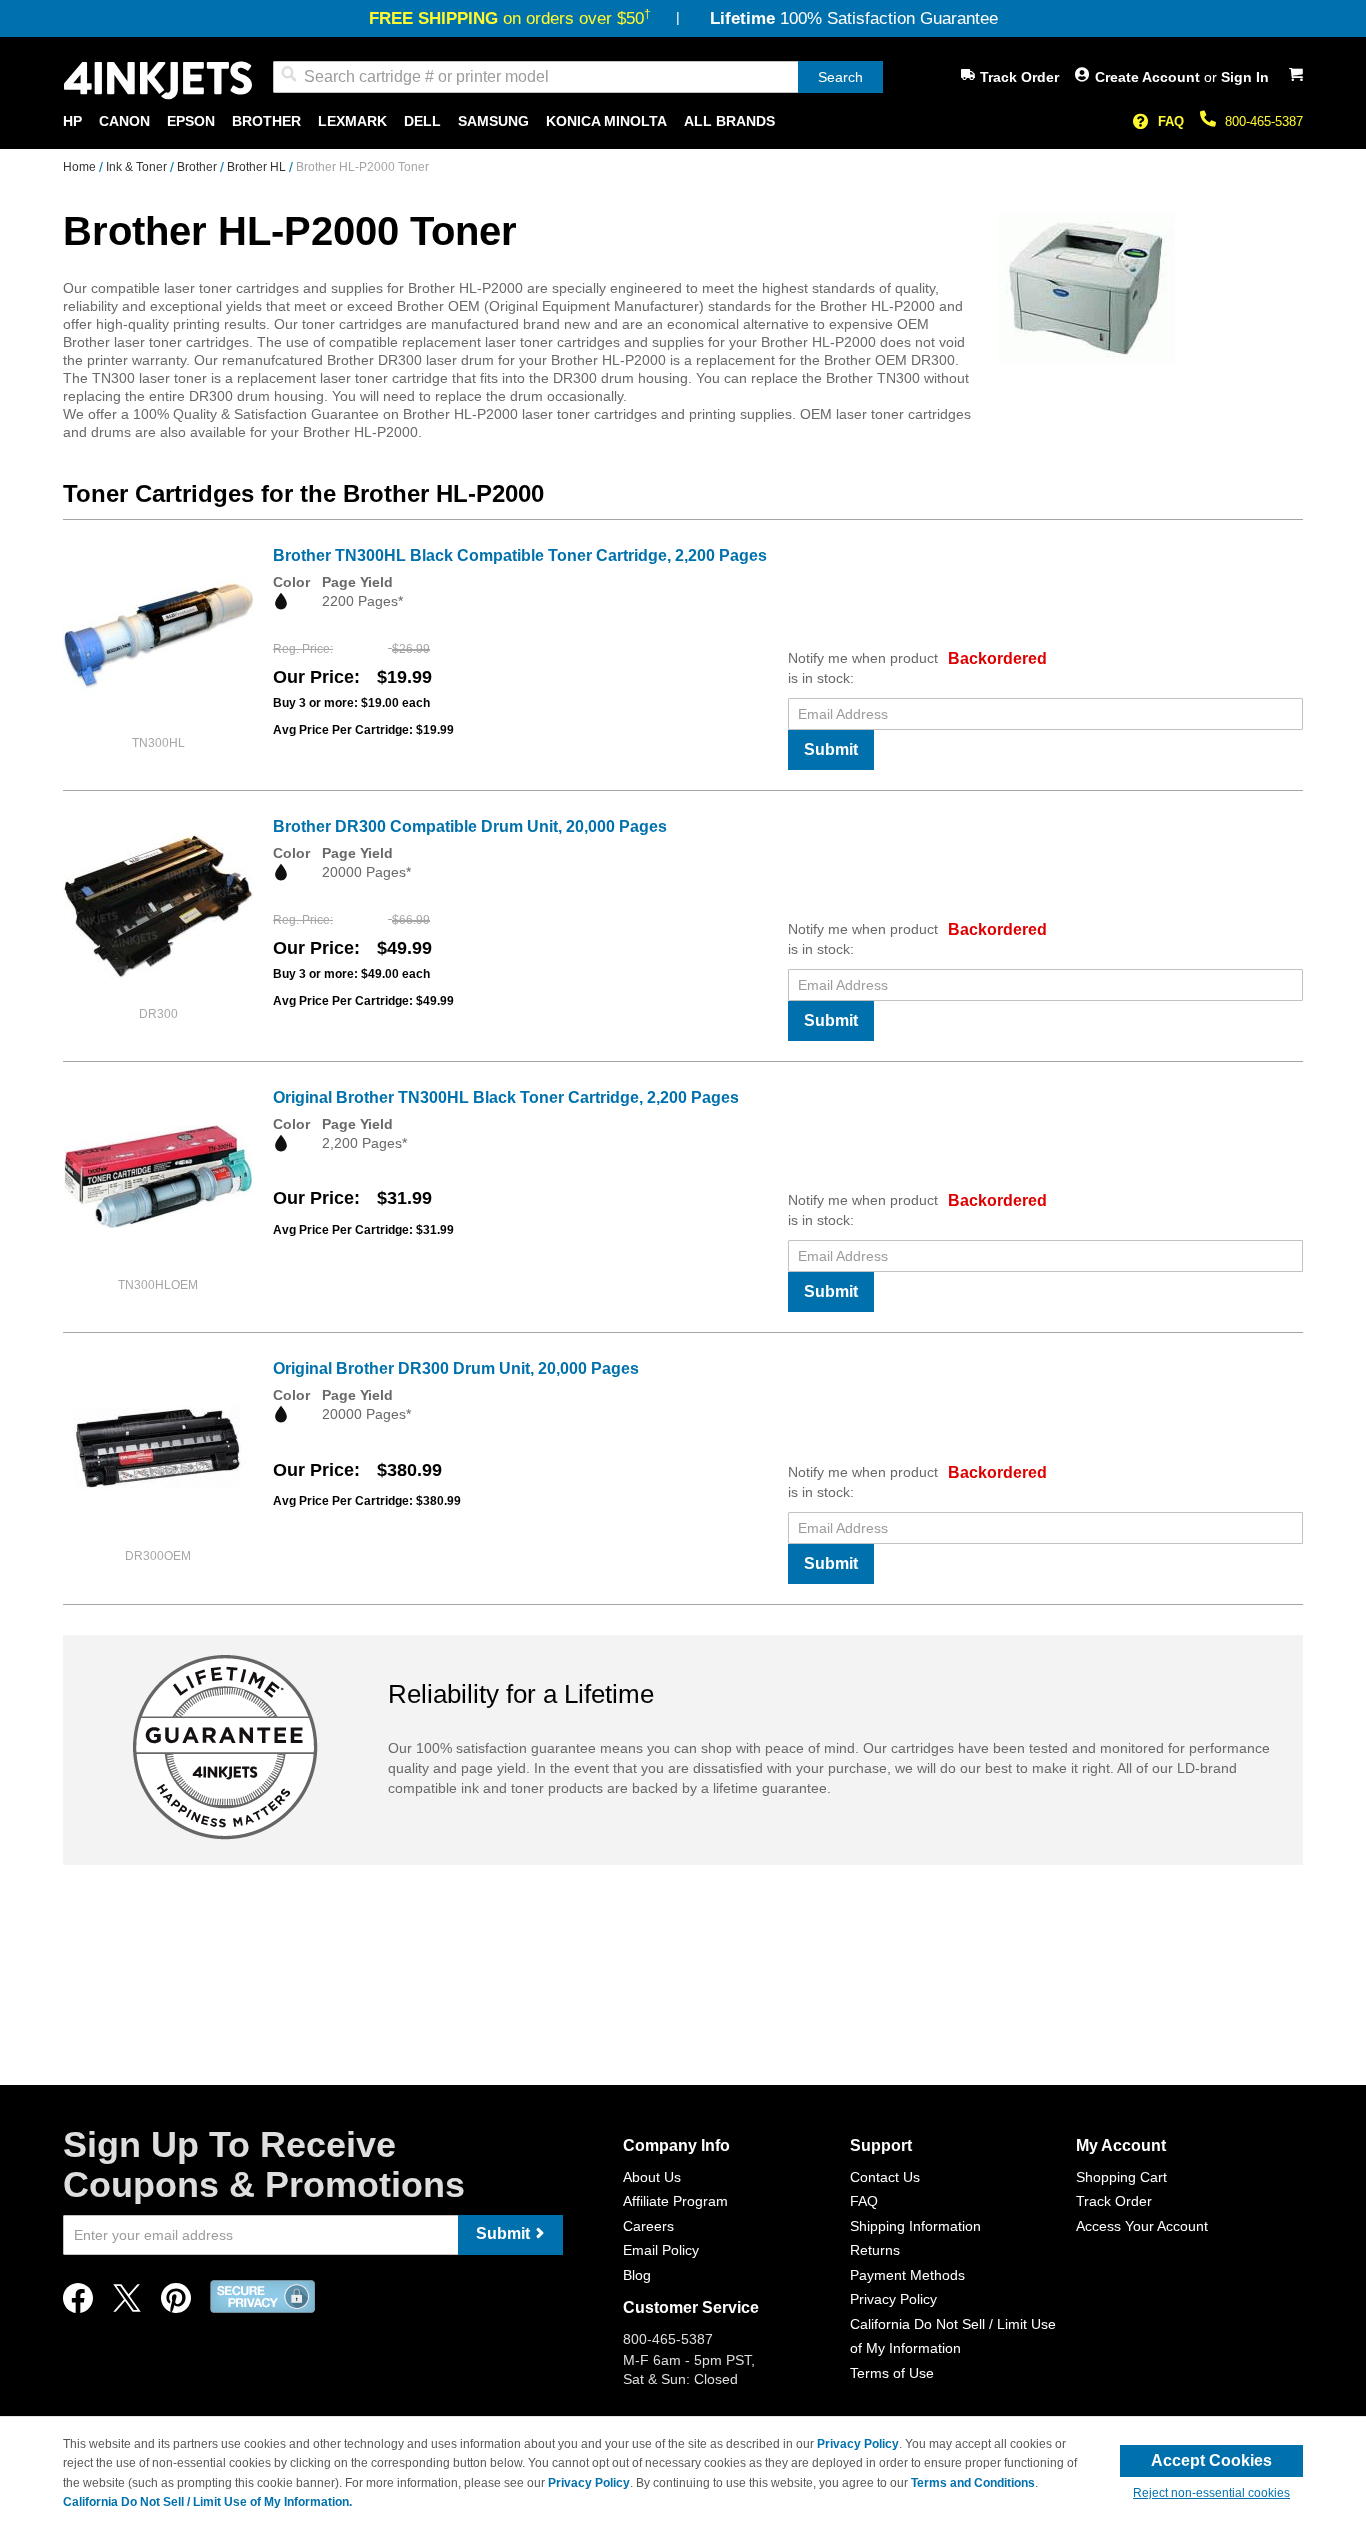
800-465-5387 (1264, 121)
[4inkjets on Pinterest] (176, 2303)
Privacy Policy (893, 2299)
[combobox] (578, 77)
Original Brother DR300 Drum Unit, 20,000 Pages (456, 1368)
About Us (652, 2177)
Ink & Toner (138, 167)
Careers (648, 2226)
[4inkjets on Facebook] (78, 2303)
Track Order (1019, 77)
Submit (831, 749)
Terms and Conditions (973, 2483)
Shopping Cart (1121, 2177)
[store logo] (158, 80)
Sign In (1245, 77)
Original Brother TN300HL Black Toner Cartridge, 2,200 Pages (506, 1097)
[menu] (683, 121)
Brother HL (258, 167)
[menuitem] (72, 121)
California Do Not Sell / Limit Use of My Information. (207, 2502)
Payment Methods (907, 2275)
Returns (875, 2250)
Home (81, 167)
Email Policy (661, 2250)
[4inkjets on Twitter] (127, 2303)
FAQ (1171, 121)
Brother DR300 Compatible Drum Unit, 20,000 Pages (470, 826)
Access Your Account (1142, 2226)
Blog (637, 2275)
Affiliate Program (675, 2201)
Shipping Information (915, 2226)
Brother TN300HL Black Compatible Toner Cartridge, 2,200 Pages (520, 555)
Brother (198, 167)
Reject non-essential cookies (1211, 2493)
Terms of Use (892, 2373)
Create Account (1149, 77)
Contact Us (885, 2177)
